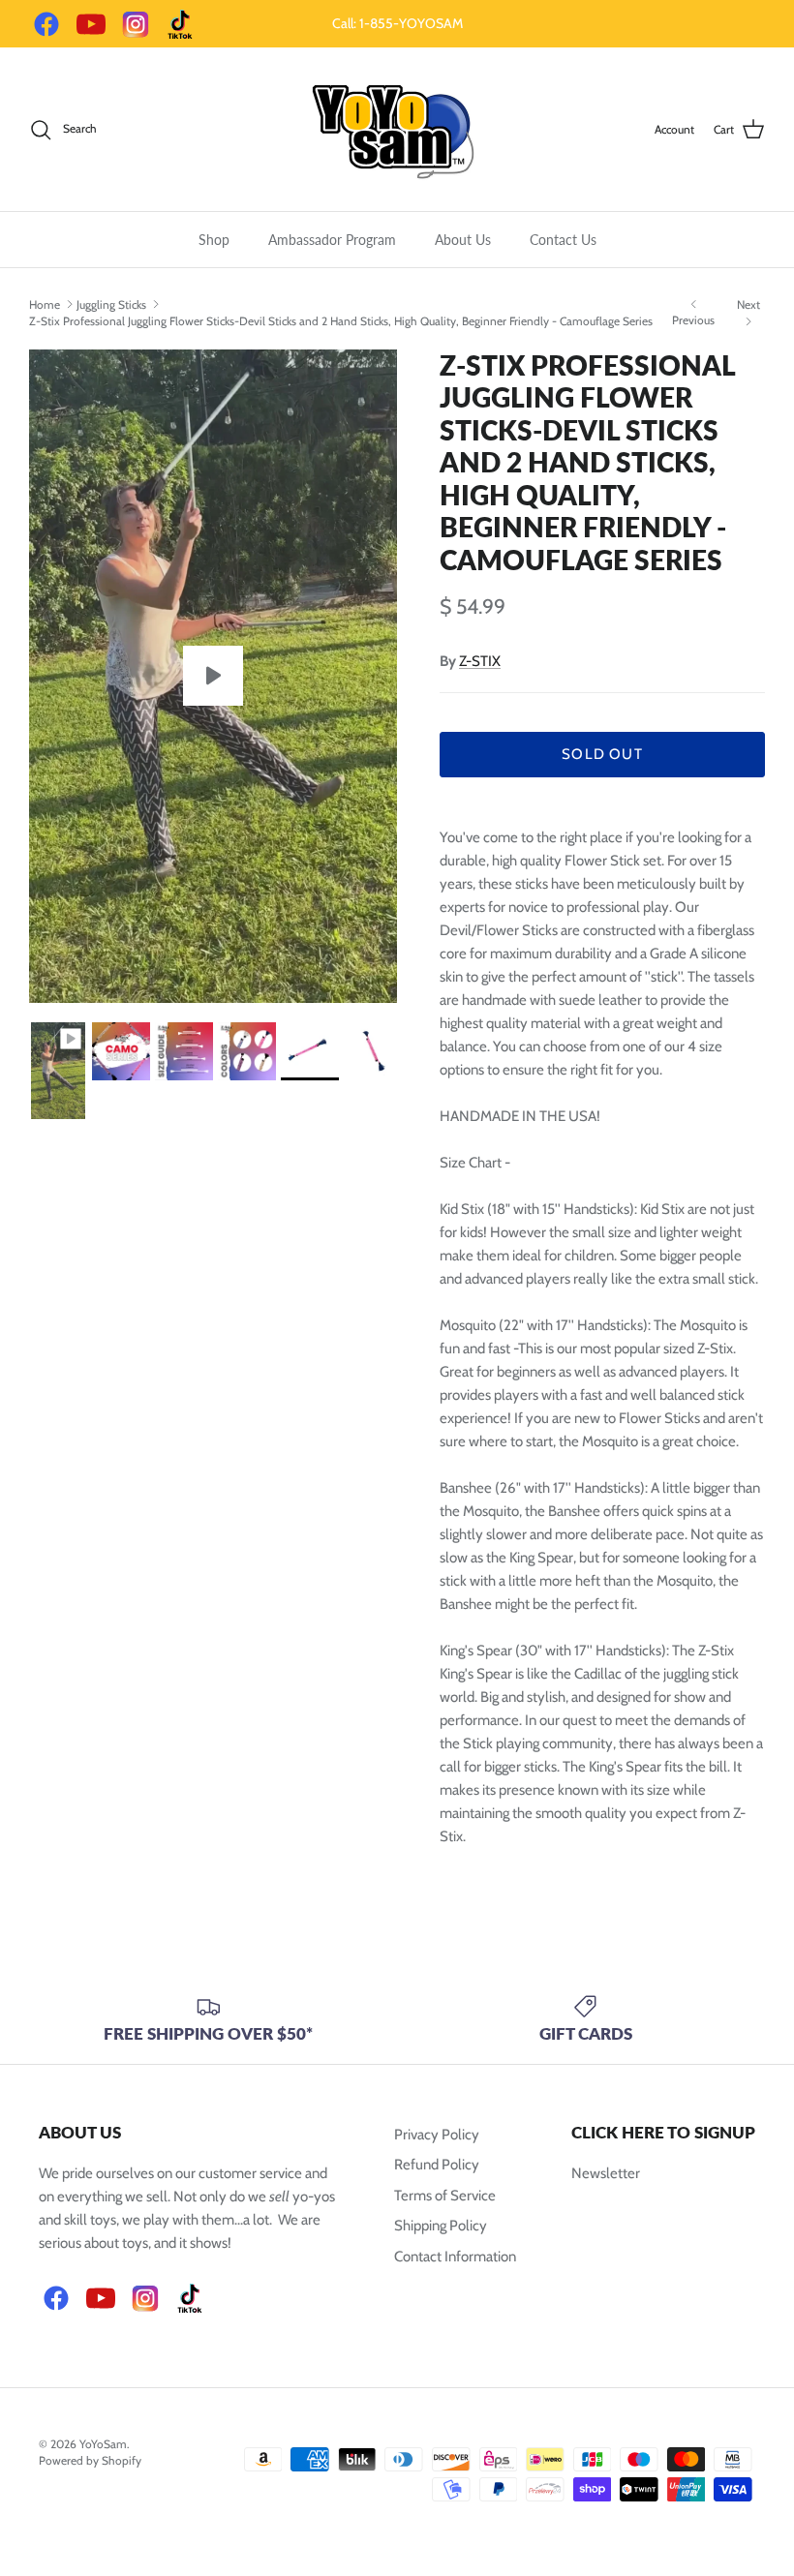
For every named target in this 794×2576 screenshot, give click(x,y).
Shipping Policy (441, 2226)
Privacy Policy (437, 2135)
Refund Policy (437, 2165)
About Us (463, 240)
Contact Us (563, 240)
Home (45, 303)
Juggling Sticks (111, 303)
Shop (214, 240)
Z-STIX (480, 661)
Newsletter (606, 2173)
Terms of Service (445, 2196)
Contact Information (455, 2257)
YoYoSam (103, 2444)
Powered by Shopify (90, 2460)
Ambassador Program (332, 240)
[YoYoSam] (397, 129)
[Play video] (213, 676)
